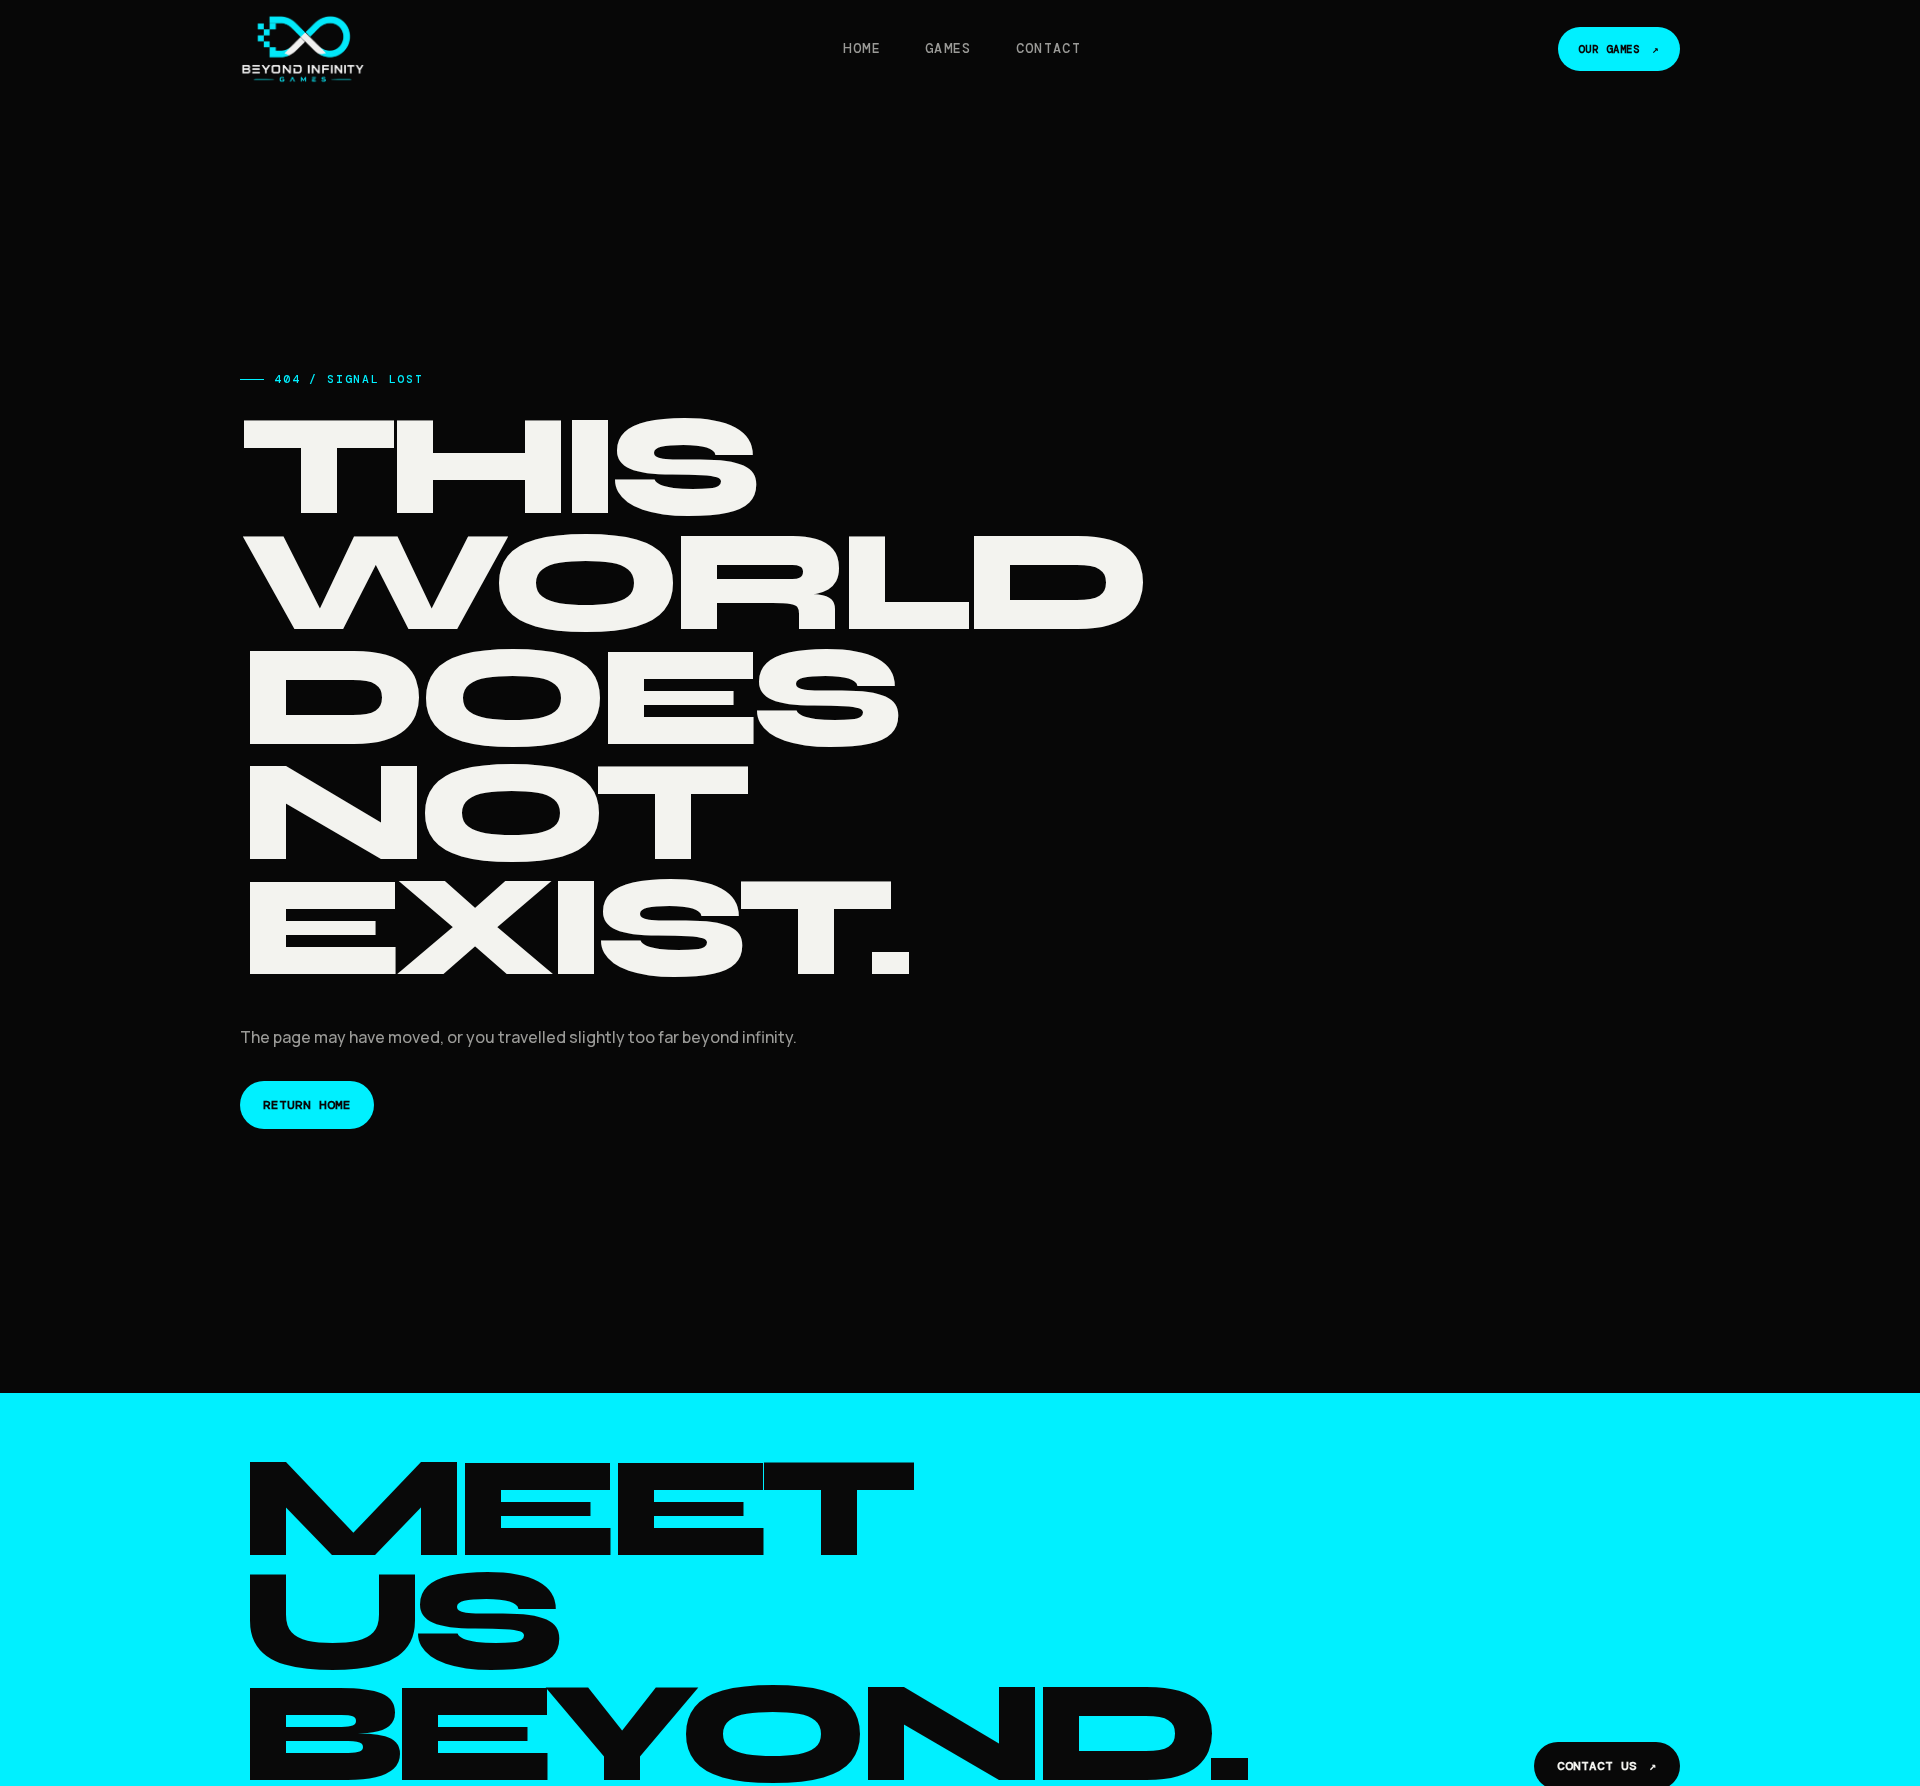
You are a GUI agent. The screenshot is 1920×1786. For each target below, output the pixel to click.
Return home (307, 1105)
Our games (1619, 49)
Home (861, 48)
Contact (1048, 48)
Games (948, 48)
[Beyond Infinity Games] (303, 49)
